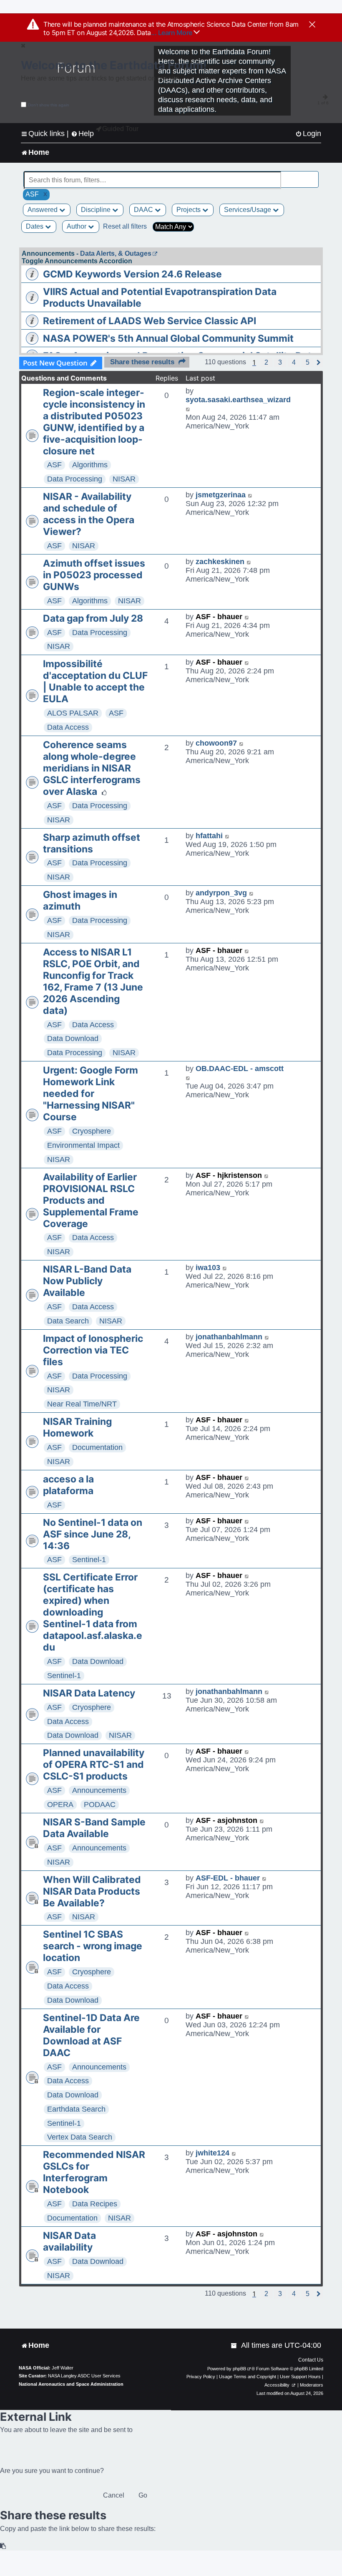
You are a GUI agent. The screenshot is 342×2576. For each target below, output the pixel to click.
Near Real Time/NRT (82, 1404)
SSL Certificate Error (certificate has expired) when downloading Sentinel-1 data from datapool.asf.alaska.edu (93, 1612)
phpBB (239, 2369)
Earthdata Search (76, 2109)
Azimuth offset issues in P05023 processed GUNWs (94, 575)
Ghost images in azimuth (80, 900)
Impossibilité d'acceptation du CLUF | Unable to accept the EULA (95, 681)
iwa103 (208, 1268)
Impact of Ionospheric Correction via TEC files (93, 1350)
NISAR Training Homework (77, 1427)
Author (77, 226)
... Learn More (172, 33)
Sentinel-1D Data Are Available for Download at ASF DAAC (91, 2035)
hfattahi (209, 836)
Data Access (68, 727)
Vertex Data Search (80, 2137)
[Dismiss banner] (312, 25)
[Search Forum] (313, 175)
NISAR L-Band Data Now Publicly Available (87, 1281)
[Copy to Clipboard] (3, 2546)
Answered (43, 210)
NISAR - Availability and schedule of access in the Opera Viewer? (89, 514)
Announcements (99, 1790)
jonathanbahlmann (229, 1337)
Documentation (97, 1447)
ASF (54, 465)
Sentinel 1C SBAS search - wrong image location (93, 1946)
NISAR (124, 479)
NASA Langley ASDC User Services (84, 2376)
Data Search (68, 1321)
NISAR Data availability (69, 2241)
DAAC (144, 210)
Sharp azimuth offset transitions (92, 843)
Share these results (142, 362)
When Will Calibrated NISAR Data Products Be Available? (92, 1891)
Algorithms (90, 465)
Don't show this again (49, 105)
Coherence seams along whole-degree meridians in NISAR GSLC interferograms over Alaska (92, 768)
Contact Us (311, 2360)
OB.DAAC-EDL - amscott (240, 1069)
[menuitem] (308, 134)
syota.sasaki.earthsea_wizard (238, 400)
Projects (189, 210)
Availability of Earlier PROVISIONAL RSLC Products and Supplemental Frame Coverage (91, 1200)
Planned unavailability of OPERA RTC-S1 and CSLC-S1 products (94, 1764)
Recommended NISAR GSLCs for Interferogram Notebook (94, 2172)
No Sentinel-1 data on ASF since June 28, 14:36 (93, 1534)
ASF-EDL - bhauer (228, 1878)
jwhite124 (212, 2153)
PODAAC (100, 1805)
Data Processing (75, 479)
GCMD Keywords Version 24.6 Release (132, 274)
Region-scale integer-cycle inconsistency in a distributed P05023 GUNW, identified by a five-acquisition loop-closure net (94, 422)
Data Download (73, 1038)
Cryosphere (92, 1131)
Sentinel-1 (89, 1560)
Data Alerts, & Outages (116, 253)
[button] (266, 363)
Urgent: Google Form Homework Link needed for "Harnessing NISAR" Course (91, 1094)
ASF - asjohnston (226, 1820)
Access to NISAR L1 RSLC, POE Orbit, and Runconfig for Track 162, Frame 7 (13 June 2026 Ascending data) (93, 981)
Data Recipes (95, 2204)
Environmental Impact (83, 1145)
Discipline (97, 210)
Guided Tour (120, 129)
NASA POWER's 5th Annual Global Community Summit (168, 338)
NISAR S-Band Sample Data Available (94, 1828)
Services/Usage (248, 210)
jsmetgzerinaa (221, 495)
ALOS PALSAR (73, 713)
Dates (35, 226)
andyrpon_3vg (221, 893)
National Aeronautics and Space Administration (71, 2384)
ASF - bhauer (219, 617)
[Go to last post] (188, 409)
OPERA (60, 1805)
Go (143, 2495)
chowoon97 (216, 743)
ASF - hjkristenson (229, 1175)
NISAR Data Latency (89, 1693)
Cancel (114, 2495)
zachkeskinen (220, 562)
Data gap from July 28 (93, 618)
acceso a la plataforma (68, 1485)
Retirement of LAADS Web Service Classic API (150, 321)
